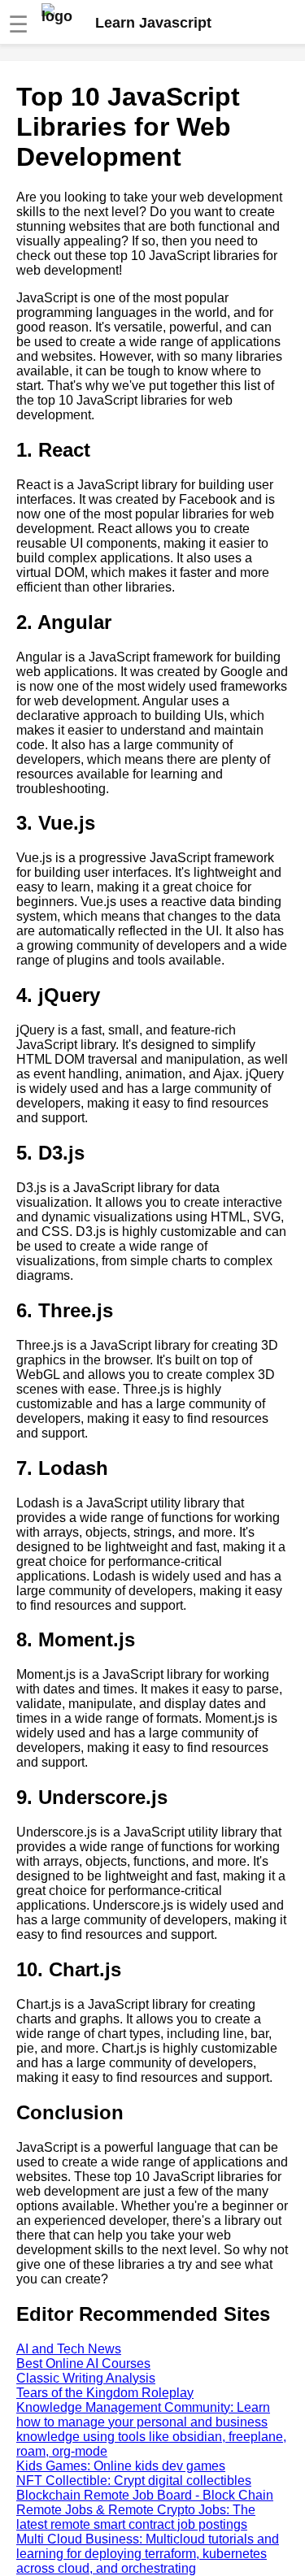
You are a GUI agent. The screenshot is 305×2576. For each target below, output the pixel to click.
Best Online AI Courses (83, 2364)
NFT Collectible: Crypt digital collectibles (134, 2481)
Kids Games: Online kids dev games (121, 2466)
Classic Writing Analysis (86, 2378)
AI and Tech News (69, 2349)
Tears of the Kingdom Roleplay (105, 2393)
